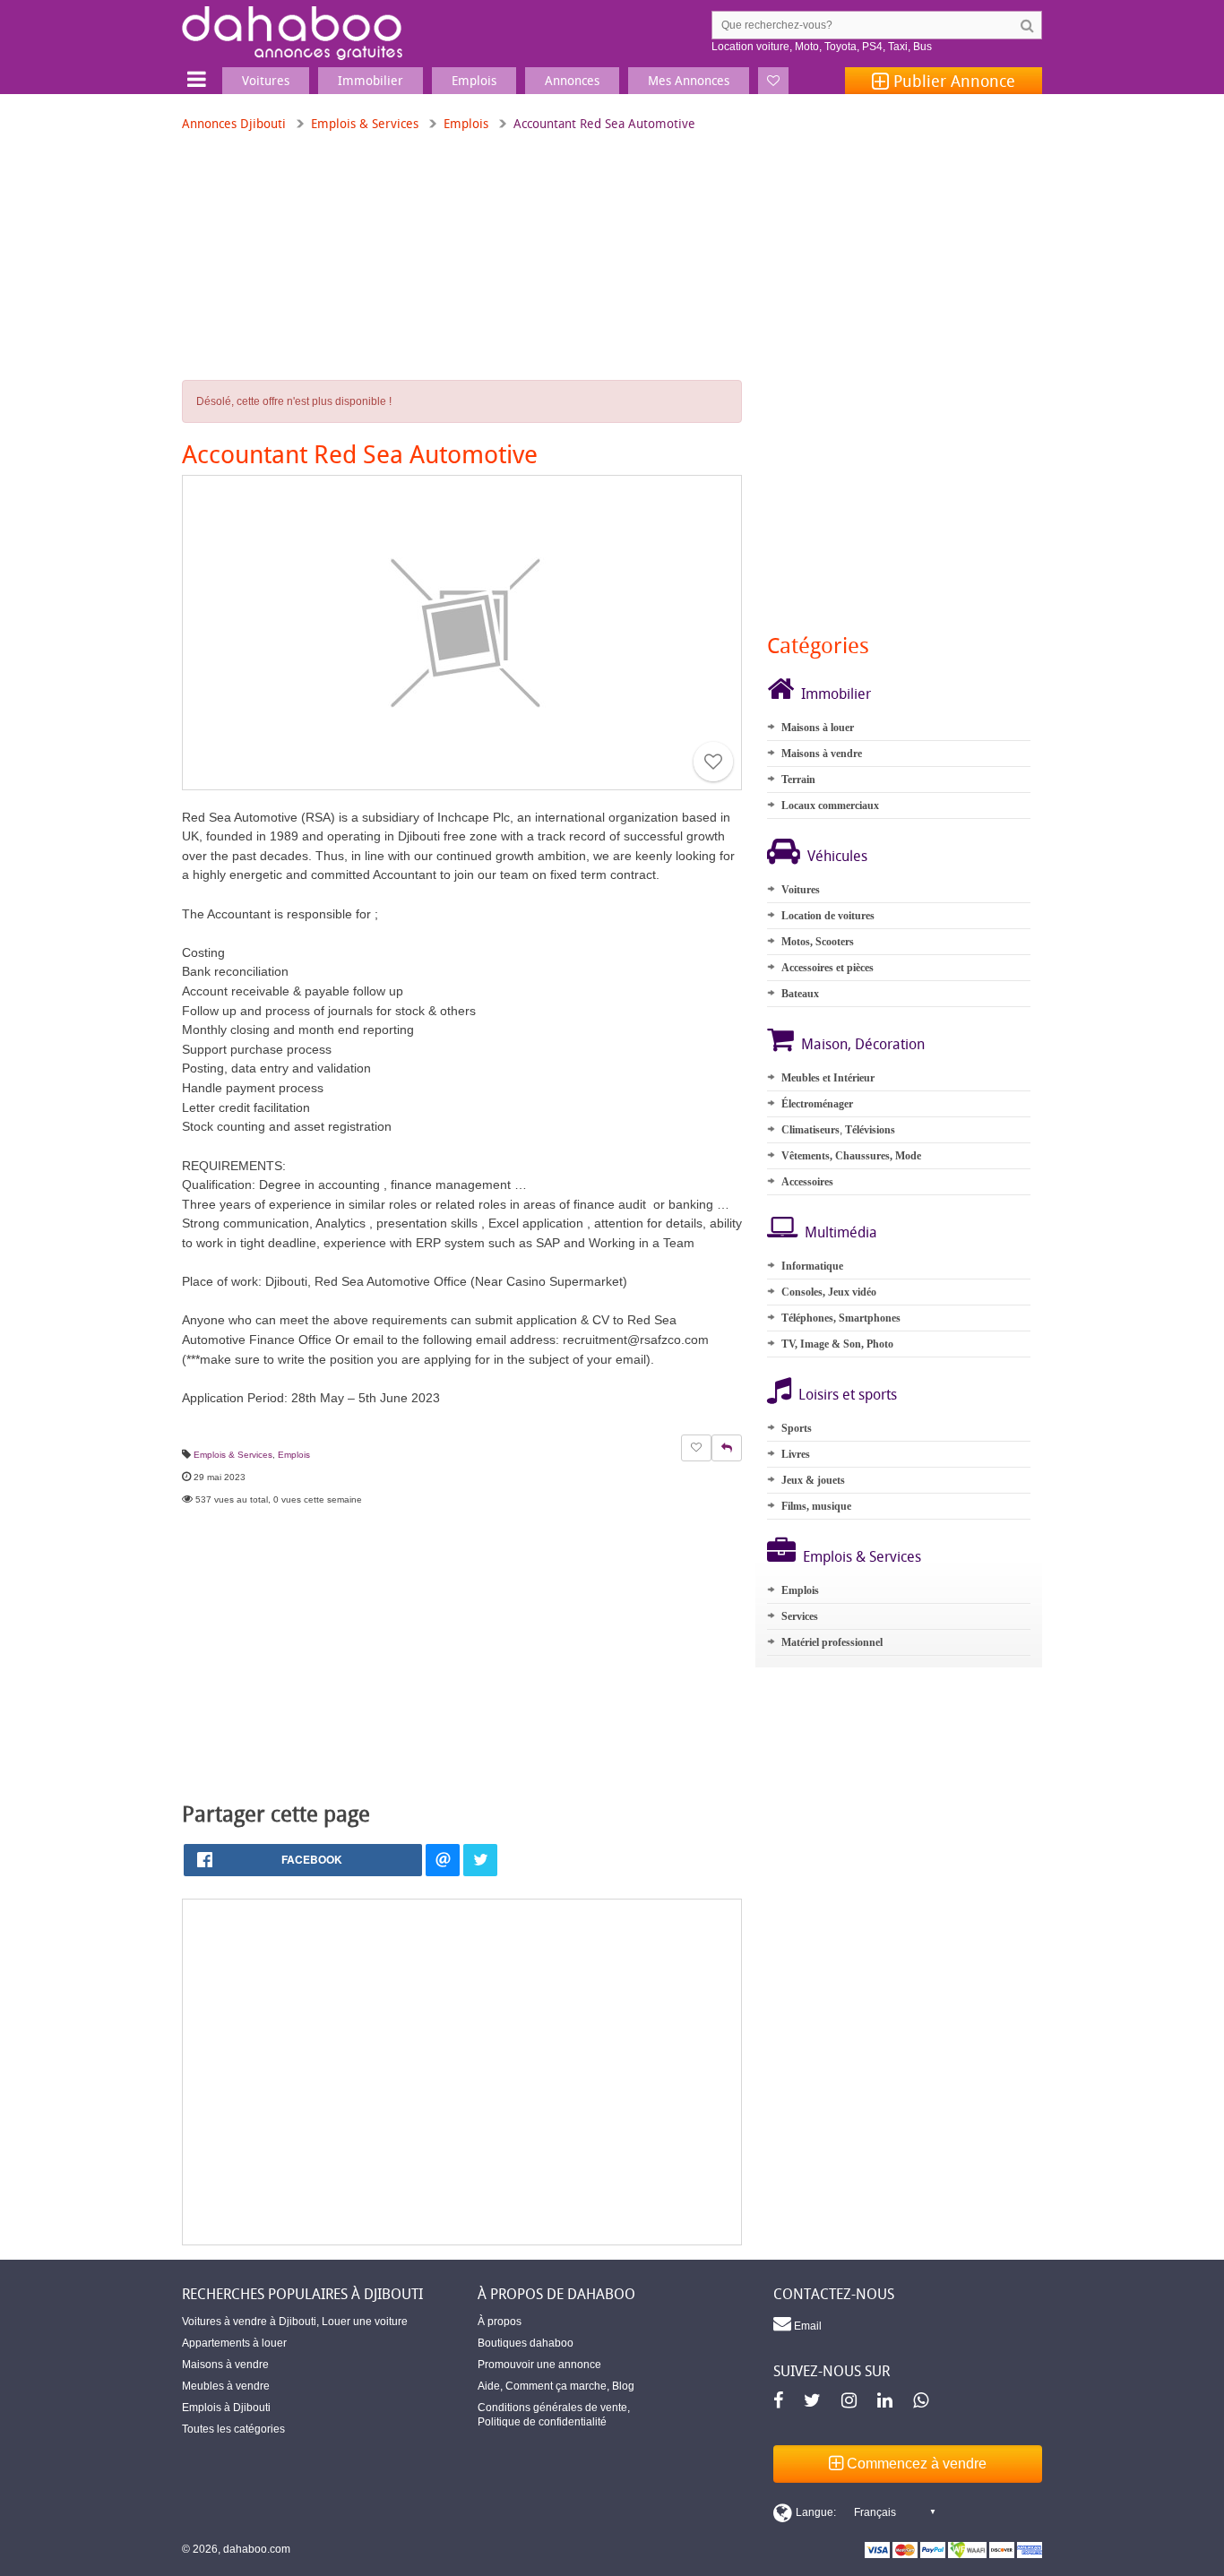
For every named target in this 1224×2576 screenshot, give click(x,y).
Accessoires (807, 1182)
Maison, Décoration (863, 1044)
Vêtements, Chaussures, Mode (851, 1156)
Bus (922, 47)
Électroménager (817, 1104)
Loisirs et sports (848, 1394)
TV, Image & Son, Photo (837, 1344)
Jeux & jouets (813, 1480)
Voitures (801, 890)
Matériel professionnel (832, 1642)
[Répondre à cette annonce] (727, 1448)
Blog (623, 2386)
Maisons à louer (818, 728)
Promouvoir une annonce (539, 2365)
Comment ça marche (556, 2386)
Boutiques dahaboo (526, 2343)
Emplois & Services (365, 123)
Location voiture (750, 47)
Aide (489, 2386)
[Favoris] (773, 81)
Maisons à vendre (822, 754)
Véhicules (837, 856)
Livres (796, 1454)
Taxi (898, 47)
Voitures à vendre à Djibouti (249, 2322)
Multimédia (841, 1232)
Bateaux (800, 994)
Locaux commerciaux (830, 806)
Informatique (812, 1266)
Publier (952, 81)
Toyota (840, 47)
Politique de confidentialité (542, 2422)
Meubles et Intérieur (828, 1078)
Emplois (466, 123)
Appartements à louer (234, 2343)
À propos (500, 2322)
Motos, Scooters (818, 942)
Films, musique (816, 1506)
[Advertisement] (462, 2072)
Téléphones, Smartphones (841, 1318)
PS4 (872, 47)
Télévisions (870, 1130)
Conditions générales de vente (552, 2408)
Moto (807, 47)
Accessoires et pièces (827, 968)
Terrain (798, 780)
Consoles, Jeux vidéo (829, 1292)
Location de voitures (828, 916)
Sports (797, 1428)
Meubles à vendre (226, 2386)
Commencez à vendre (915, 2464)
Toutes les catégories (233, 2429)
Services (800, 1616)
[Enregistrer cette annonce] (713, 762)
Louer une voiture (365, 2322)
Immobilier (836, 694)
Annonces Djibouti (234, 123)
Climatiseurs (810, 1130)
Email (806, 2326)
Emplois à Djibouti (226, 2408)
